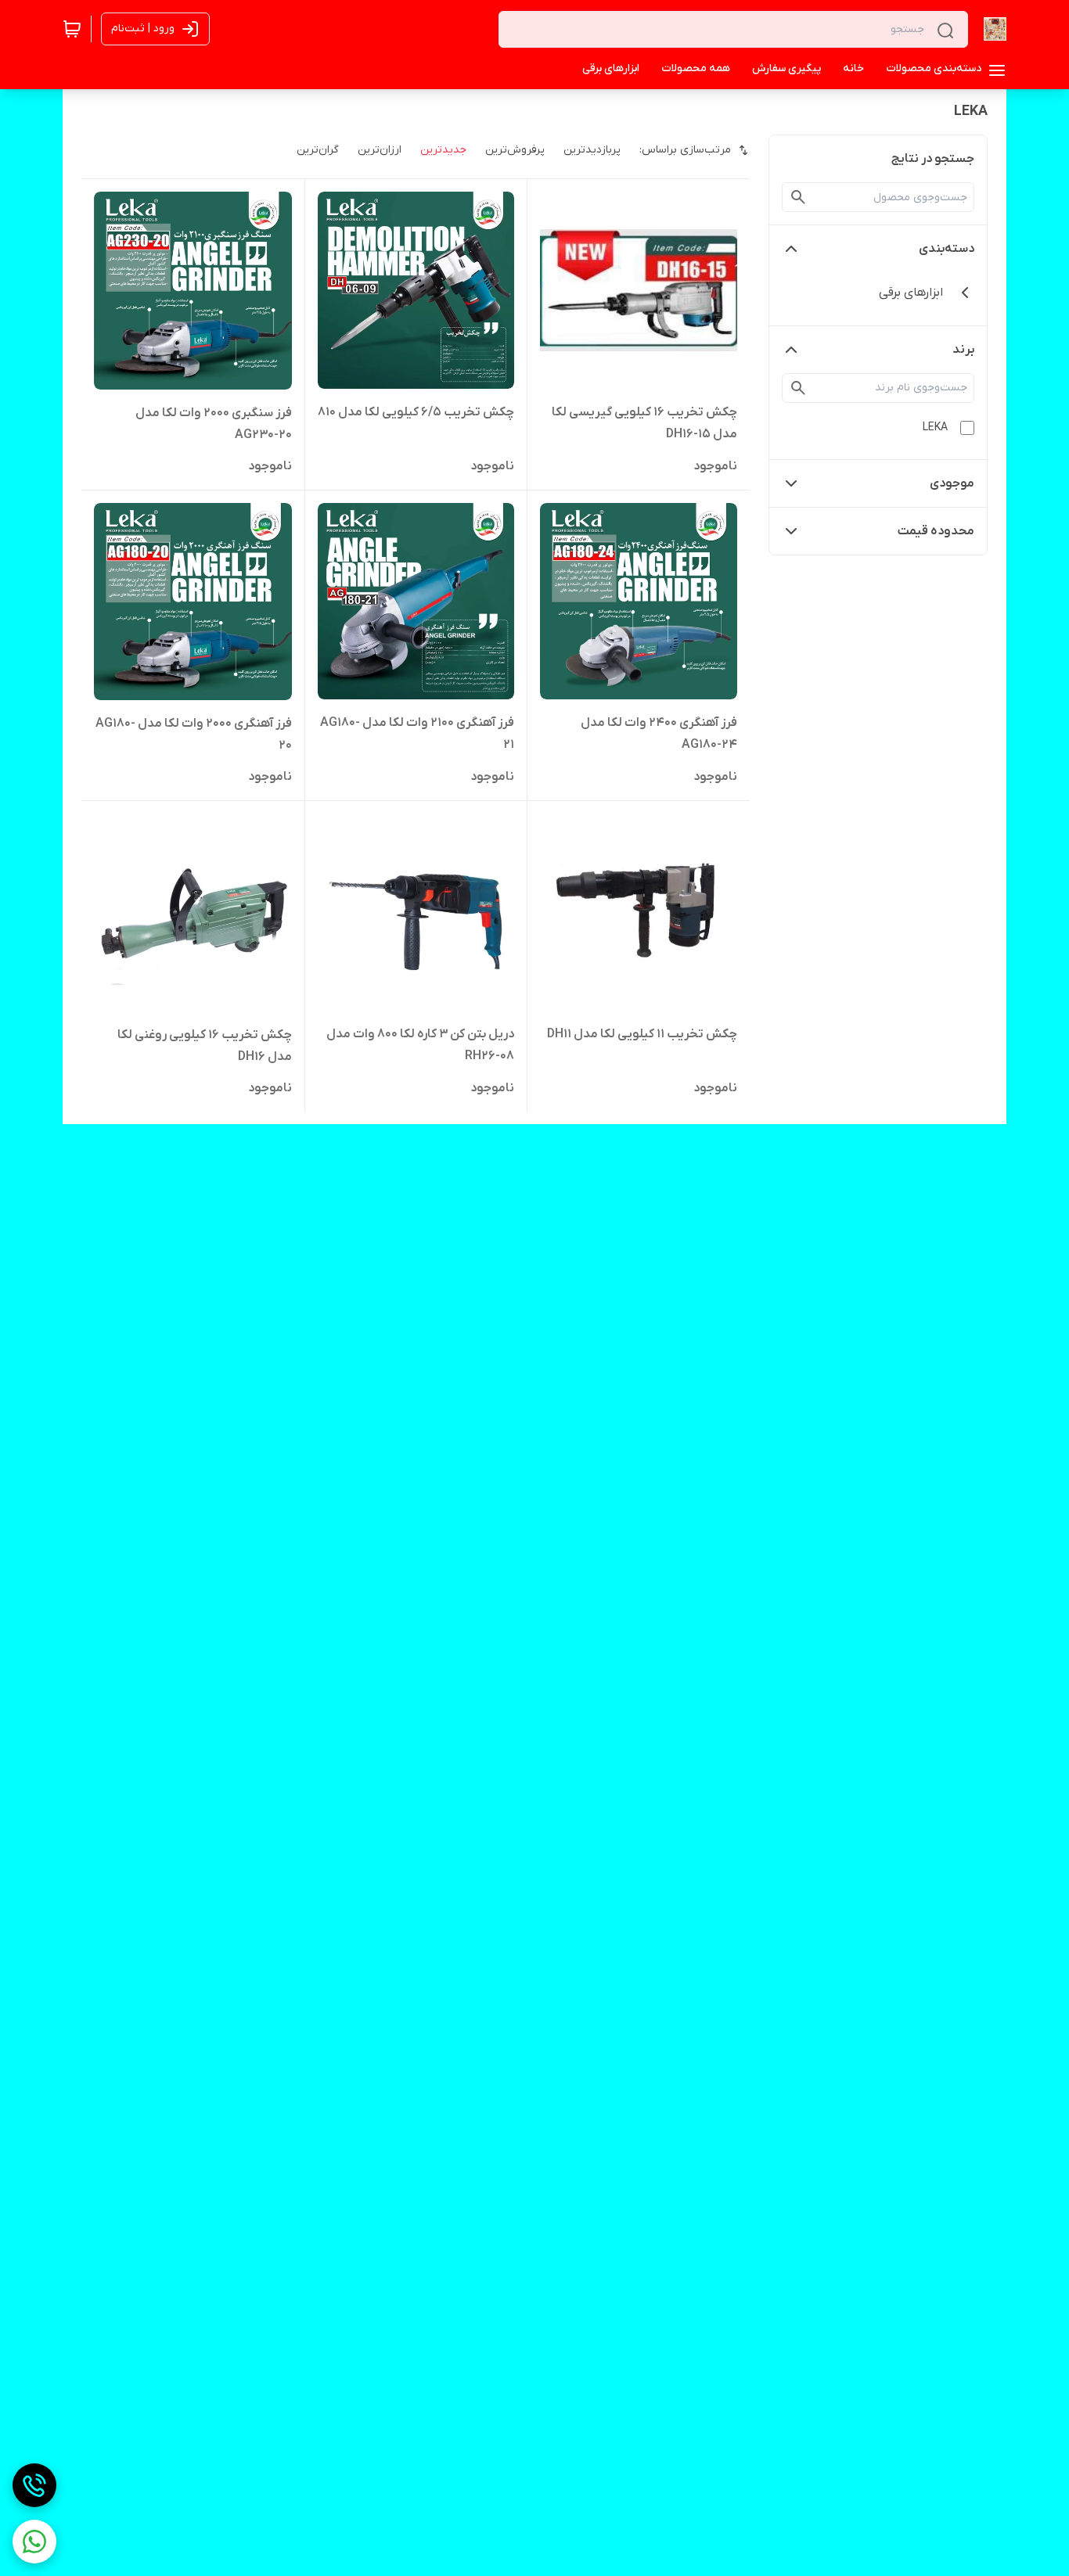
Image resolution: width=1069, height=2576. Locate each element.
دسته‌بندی (947, 249)
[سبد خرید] (72, 29)
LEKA (935, 428)
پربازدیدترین (592, 150)
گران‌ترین (318, 150)
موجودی (952, 483)
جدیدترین (443, 150)
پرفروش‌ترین (515, 150)
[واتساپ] (34, 2542)
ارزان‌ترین (380, 150)
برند (963, 350)
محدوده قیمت (936, 531)
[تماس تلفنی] (34, 2485)
